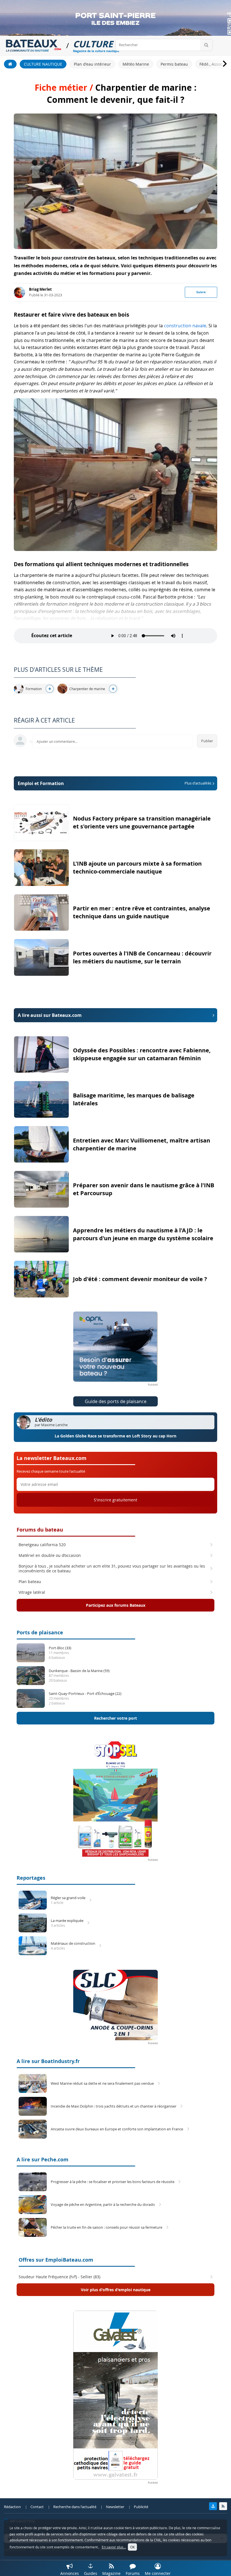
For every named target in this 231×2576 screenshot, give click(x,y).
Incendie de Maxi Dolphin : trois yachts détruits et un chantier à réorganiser (114, 2106)
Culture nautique (43, 64)
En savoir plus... (114, 2547)
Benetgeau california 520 (42, 1545)
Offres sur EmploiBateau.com (56, 2260)
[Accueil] (10, 64)
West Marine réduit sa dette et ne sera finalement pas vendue (102, 2083)
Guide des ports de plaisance (116, 1401)
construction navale (185, 326)
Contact (37, 2507)
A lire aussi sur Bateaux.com (50, 1015)
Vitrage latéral (32, 1592)
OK (132, 2547)
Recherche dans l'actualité (75, 2507)
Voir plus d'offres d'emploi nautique (116, 2290)
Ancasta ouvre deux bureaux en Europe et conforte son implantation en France (117, 2129)
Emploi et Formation (115, 783)
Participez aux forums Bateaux (116, 1605)
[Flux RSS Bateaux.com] (223, 2506)
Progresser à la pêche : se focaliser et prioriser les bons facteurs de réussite (113, 2182)
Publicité (141, 2507)
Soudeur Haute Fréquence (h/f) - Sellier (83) (59, 2277)
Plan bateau (30, 1582)
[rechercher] (206, 45)
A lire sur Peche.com (43, 2160)
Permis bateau (174, 64)
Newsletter (115, 2507)
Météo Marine (136, 64)
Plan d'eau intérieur (92, 64)
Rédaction (12, 2507)
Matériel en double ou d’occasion (50, 1555)
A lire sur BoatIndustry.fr (48, 2061)
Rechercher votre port (115, 1718)
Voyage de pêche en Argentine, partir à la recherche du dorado (103, 2205)
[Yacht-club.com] (213, 2506)
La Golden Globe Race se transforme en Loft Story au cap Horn (115, 1436)
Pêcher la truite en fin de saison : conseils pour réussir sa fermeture (106, 2227)
